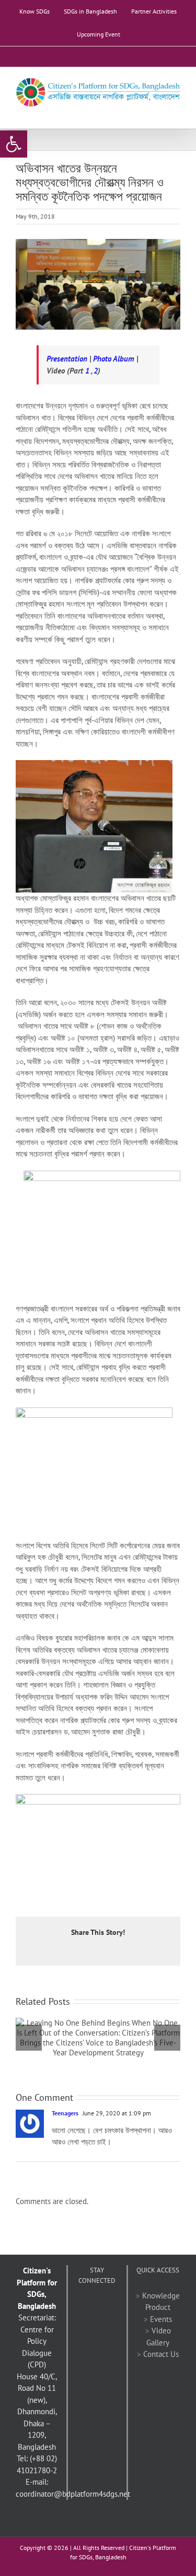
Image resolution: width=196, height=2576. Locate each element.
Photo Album (114, 359)
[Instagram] (104, 2323)
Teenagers (65, 2113)
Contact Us (161, 2354)
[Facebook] (83, 2306)
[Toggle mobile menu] (176, 112)
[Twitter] (97, 2306)
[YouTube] (111, 2306)
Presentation (67, 359)
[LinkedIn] (90, 2323)
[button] (14, 144)
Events (161, 2319)
